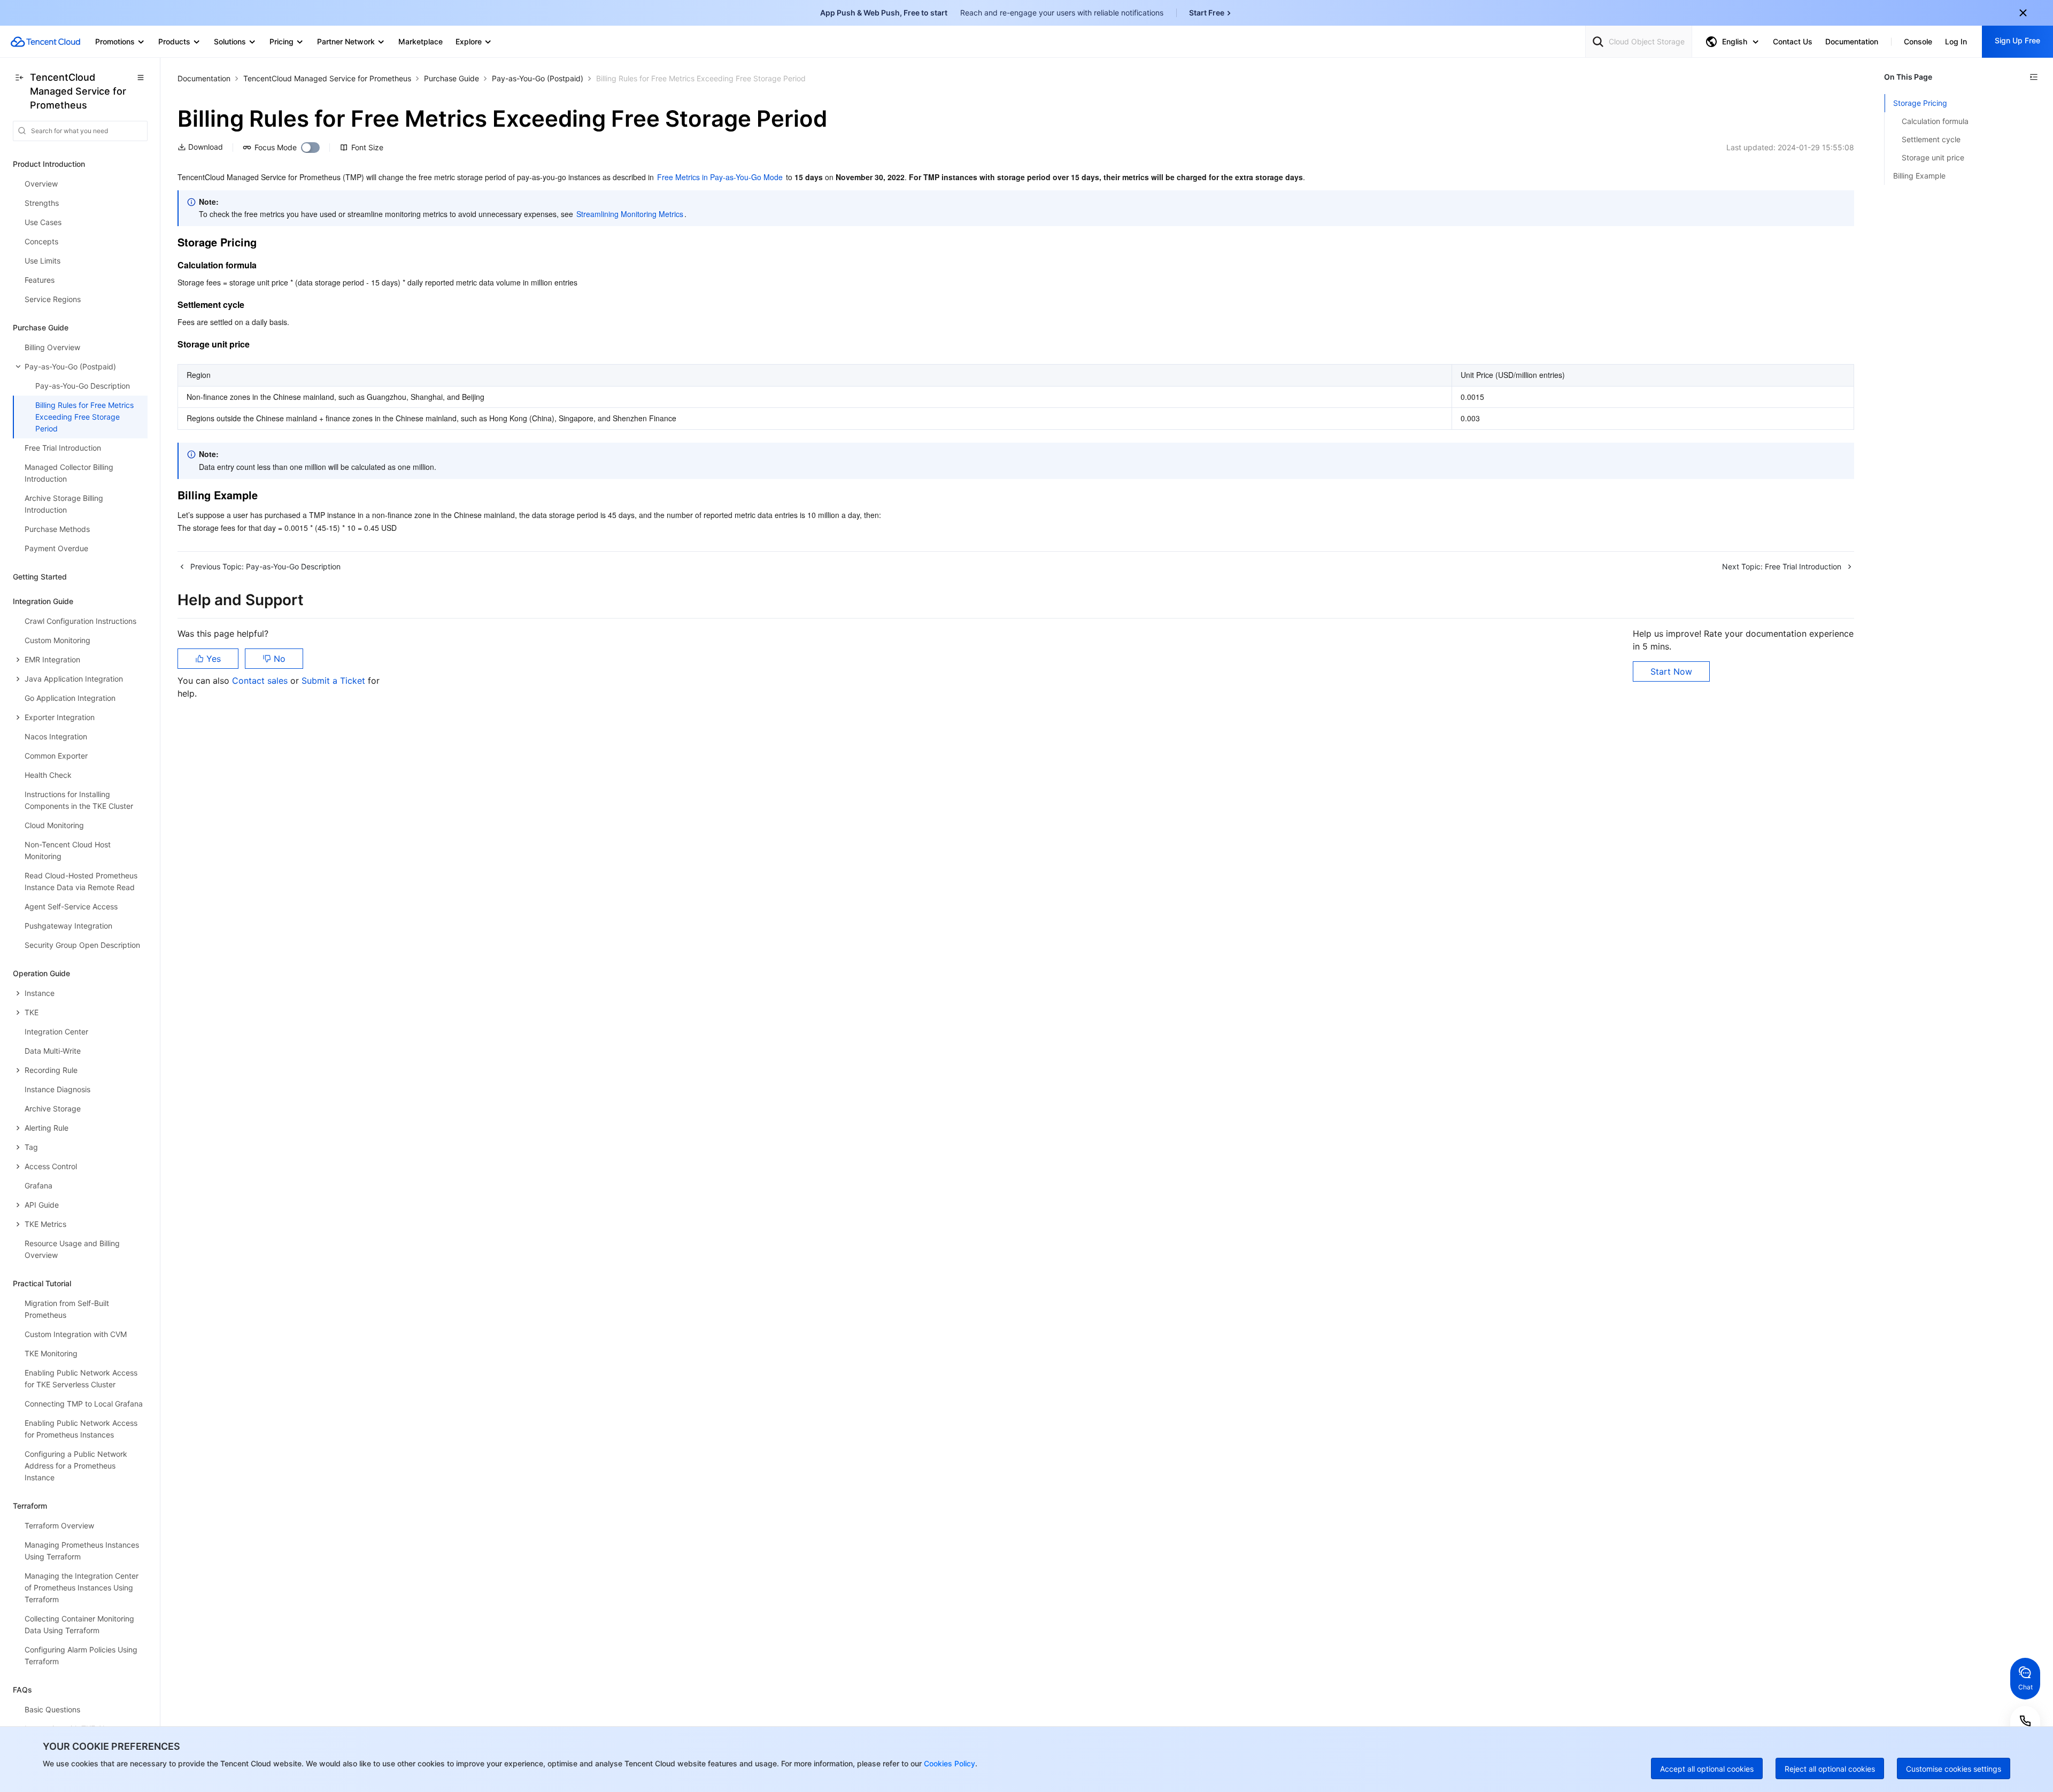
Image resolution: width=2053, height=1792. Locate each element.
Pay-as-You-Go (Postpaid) (538, 78)
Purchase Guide (451, 78)
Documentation (204, 78)
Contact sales (261, 681)
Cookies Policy (948, 1763)
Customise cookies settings (1954, 1769)
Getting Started (40, 577)
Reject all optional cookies (1830, 1769)
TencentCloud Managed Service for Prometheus (327, 78)
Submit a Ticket (335, 681)
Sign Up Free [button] (2017, 40)
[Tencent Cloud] (45, 42)
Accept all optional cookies (1707, 1769)
